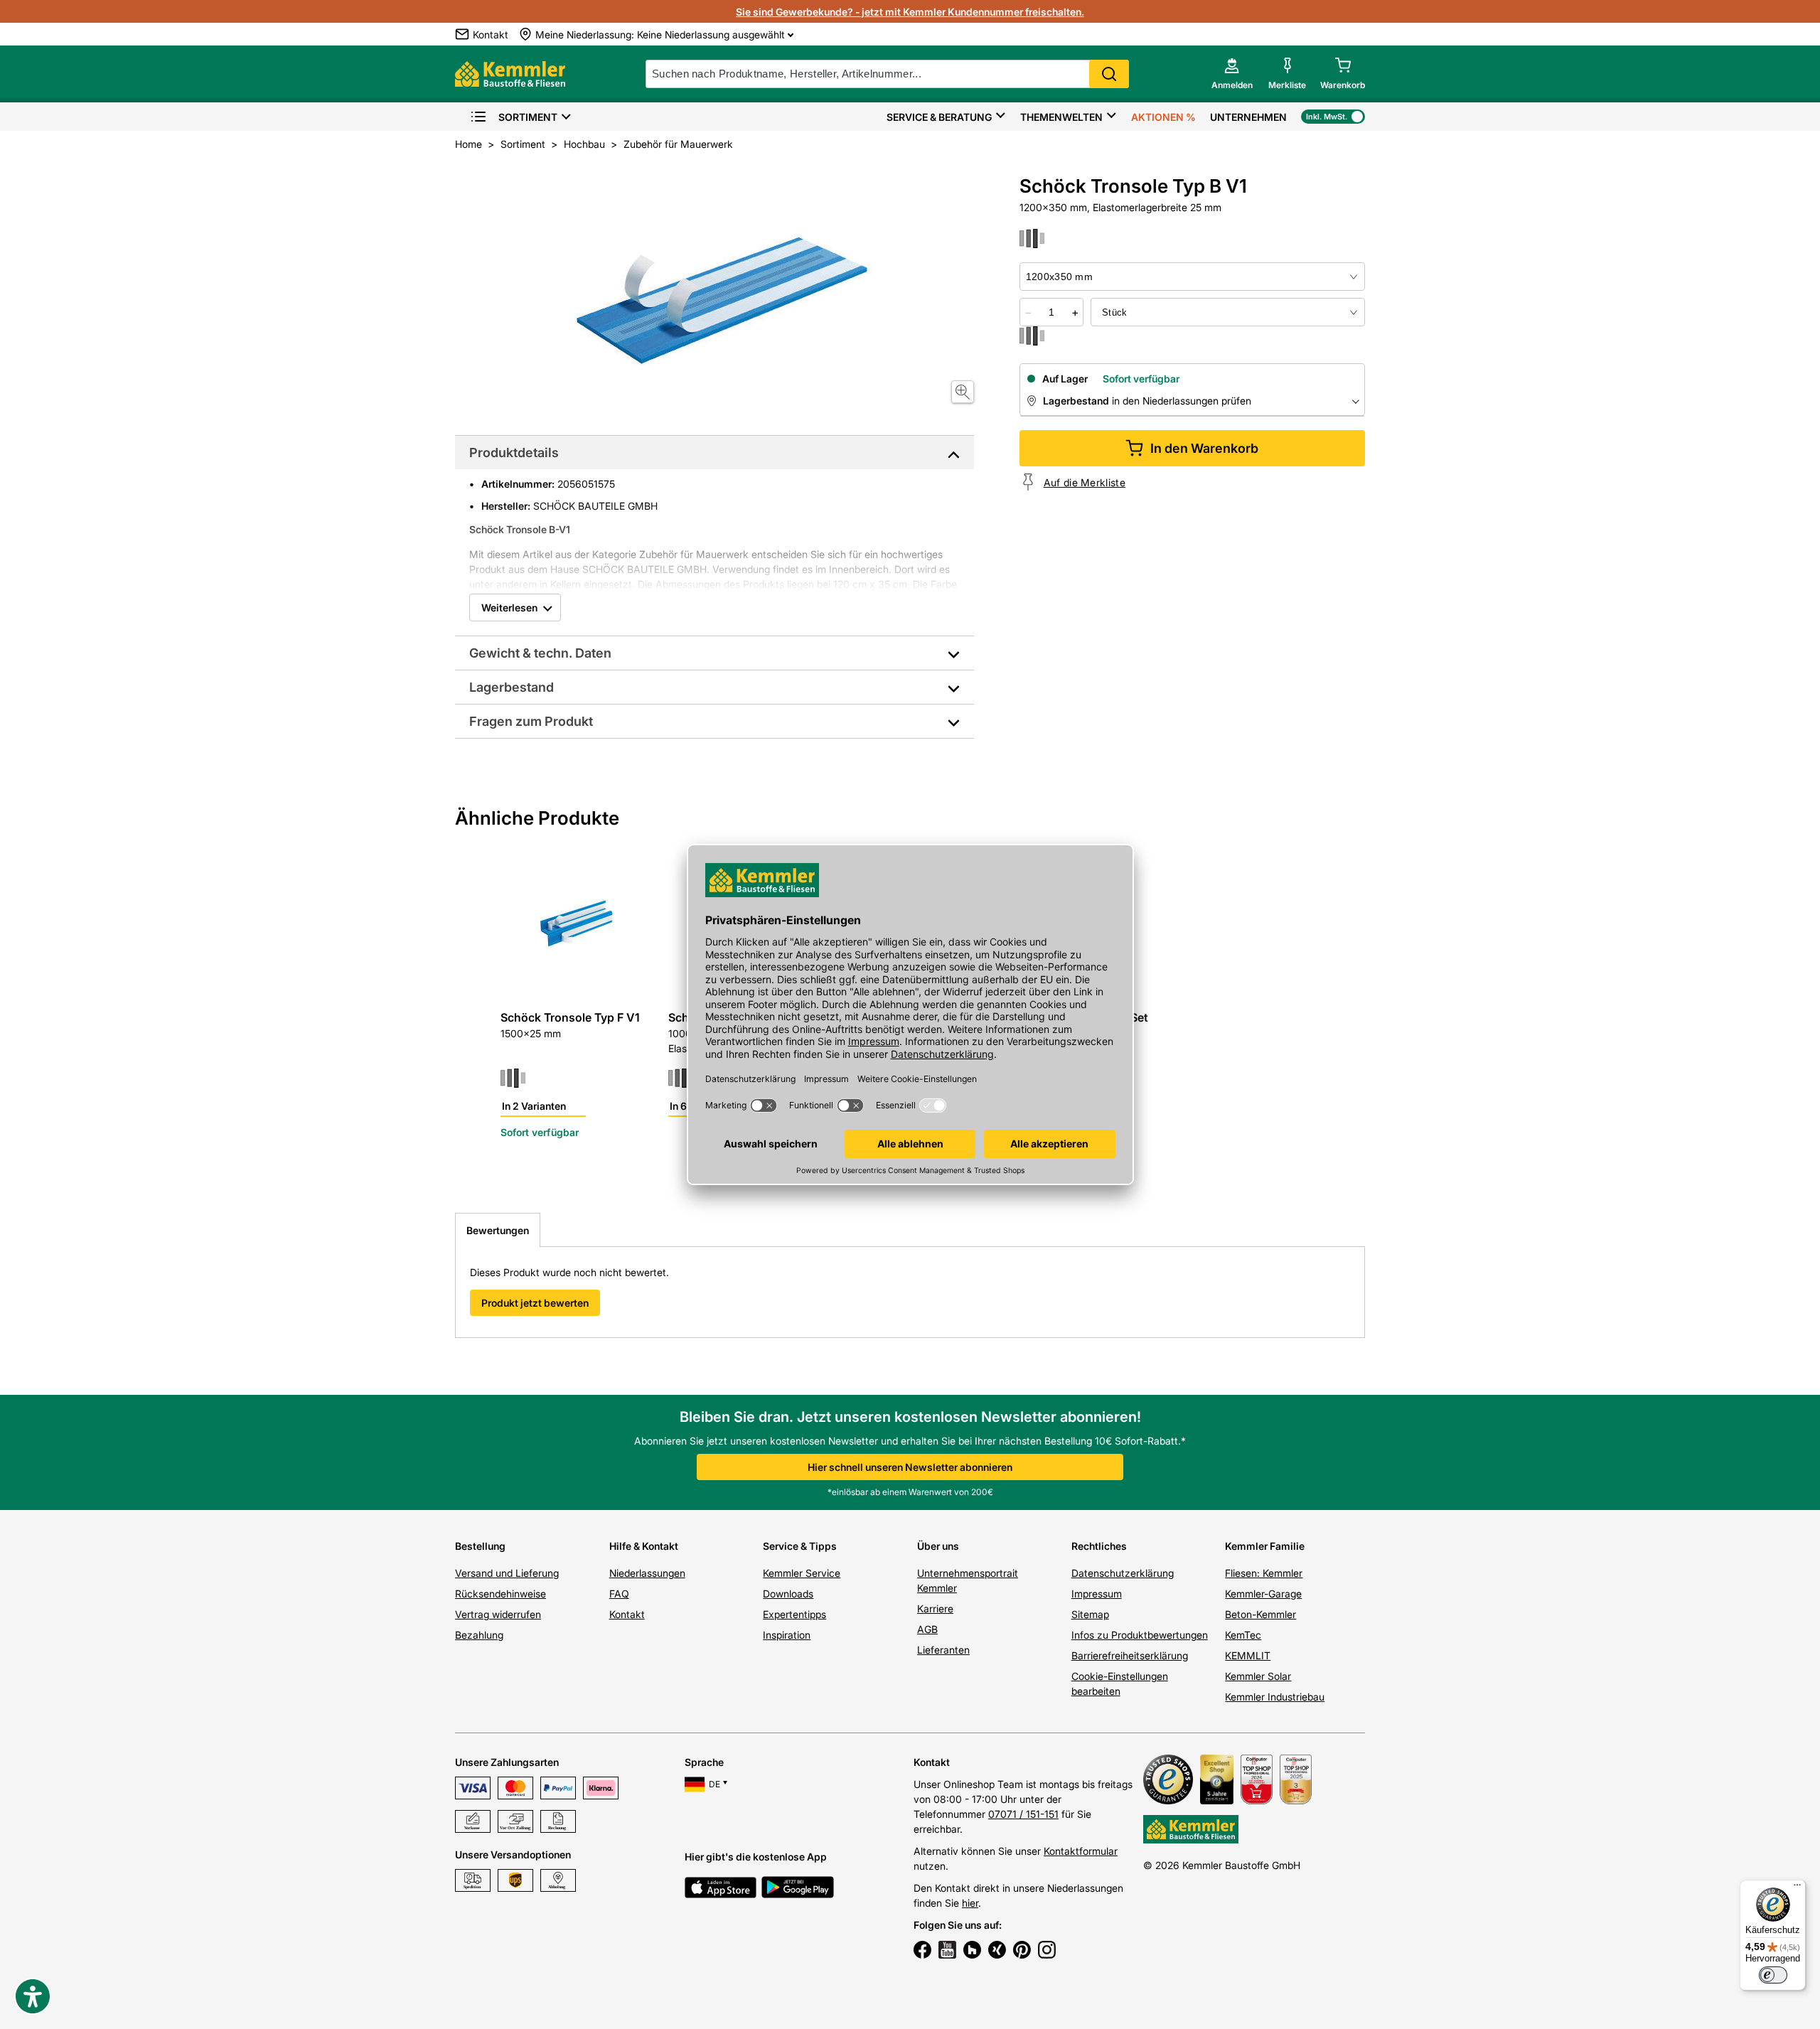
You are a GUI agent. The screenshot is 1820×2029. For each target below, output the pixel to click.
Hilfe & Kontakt (644, 1546)
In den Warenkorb (1204, 448)
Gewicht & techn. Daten (540, 653)
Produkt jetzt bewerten (535, 1303)
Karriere (935, 1608)
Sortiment (528, 117)
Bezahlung (479, 1635)
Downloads (788, 1594)
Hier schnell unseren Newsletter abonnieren (910, 1467)
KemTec (1243, 1635)
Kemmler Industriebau (1275, 1697)
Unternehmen (1248, 117)
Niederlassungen (647, 1573)
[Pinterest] (1022, 1952)
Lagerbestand (512, 687)
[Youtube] (947, 1952)
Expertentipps (794, 1614)
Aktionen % (1163, 117)
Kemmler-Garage (1263, 1594)
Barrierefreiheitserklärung (1130, 1655)
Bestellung (480, 1546)
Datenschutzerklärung (1123, 1573)
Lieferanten (943, 1650)
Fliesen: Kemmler (1264, 1573)
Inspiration (787, 1635)
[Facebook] (922, 1952)
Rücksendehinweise (500, 1594)
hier (970, 1903)
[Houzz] (972, 1952)
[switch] (1773, 1975)
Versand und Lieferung (507, 1573)
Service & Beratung (939, 117)
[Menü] (1797, 1888)
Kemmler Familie (1265, 1546)
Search (1109, 74)
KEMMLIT (1248, 1655)
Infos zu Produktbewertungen (1140, 1635)
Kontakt (627, 1614)
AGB (927, 1629)
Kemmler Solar (1258, 1676)
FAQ (619, 1594)
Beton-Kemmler (1260, 1614)
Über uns (938, 1546)
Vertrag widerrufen (498, 1614)
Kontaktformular (1081, 1851)
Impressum (1097, 1594)
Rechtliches (1099, 1546)
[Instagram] (1047, 1952)
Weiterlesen (509, 607)
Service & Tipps (800, 1546)
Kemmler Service (802, 1573)
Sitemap (1090, 1614)
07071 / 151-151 (1023, 1814)
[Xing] (997, 1952)
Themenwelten (1061, 117)
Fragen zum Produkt (531, 721)
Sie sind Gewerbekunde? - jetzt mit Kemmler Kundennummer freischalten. (910, 12)
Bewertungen (498, 1230)
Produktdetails (514, 453)
